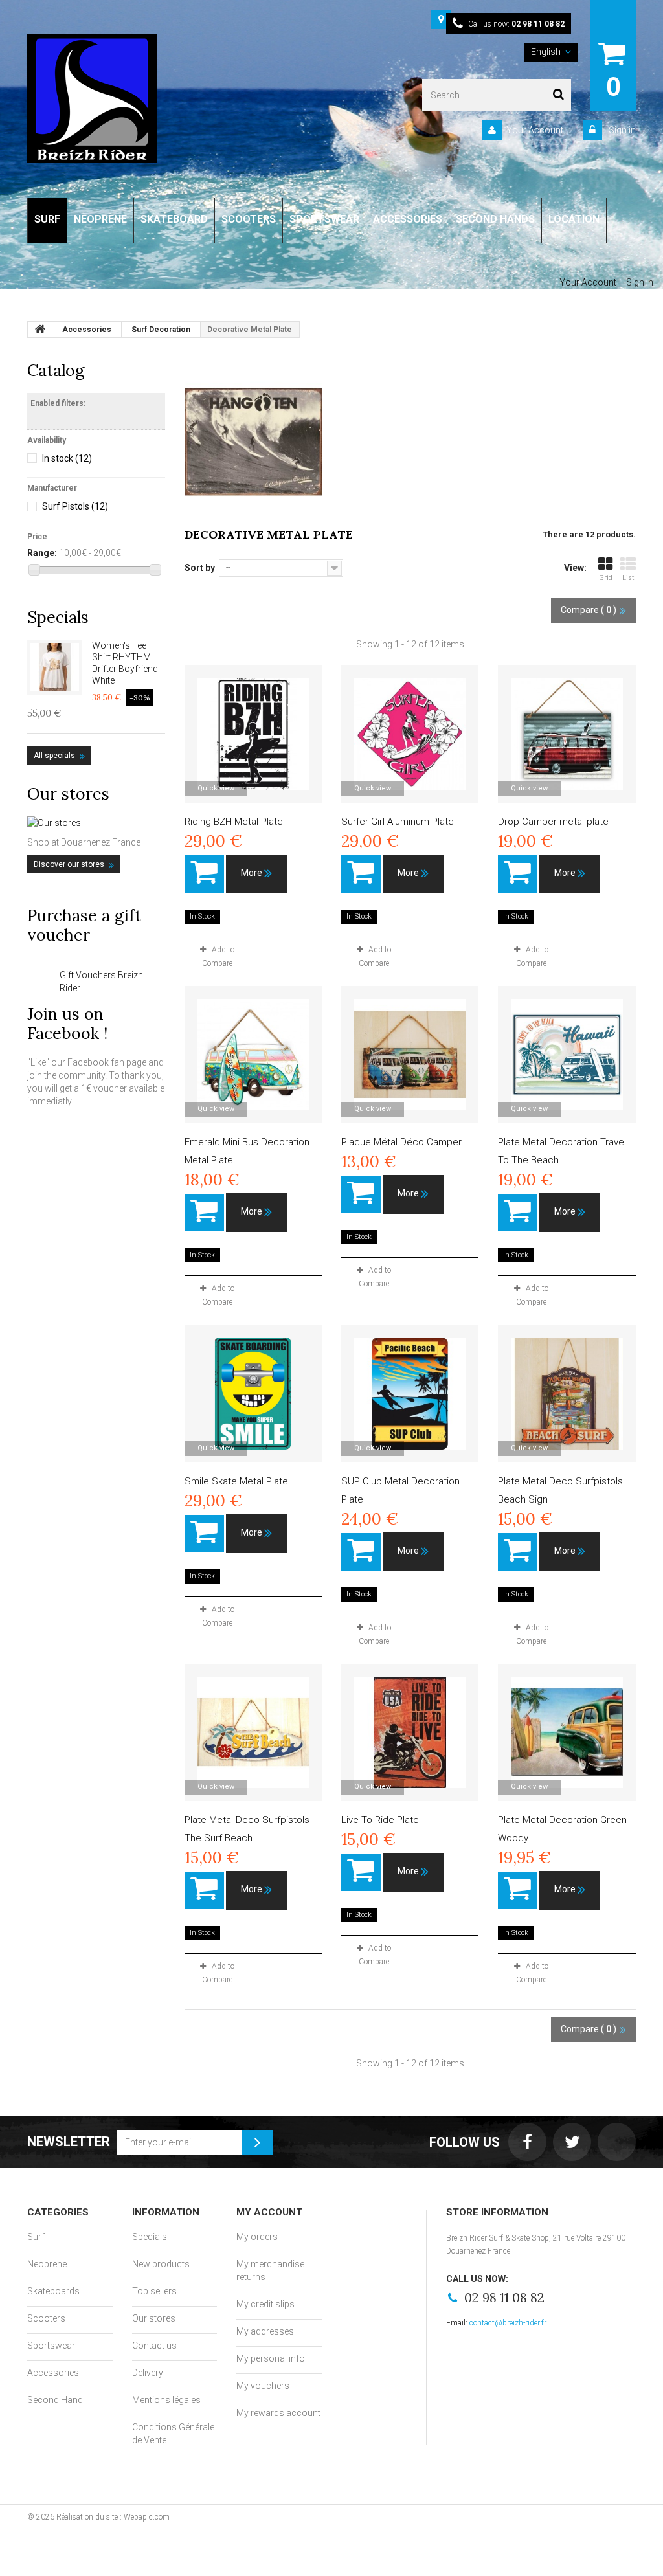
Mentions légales (166, 2400)
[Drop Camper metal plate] (567, 734)
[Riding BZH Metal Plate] (253, 734)
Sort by (200, 568)
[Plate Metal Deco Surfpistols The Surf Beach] (253, 1732)
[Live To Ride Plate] (410, 1732)
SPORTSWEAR (324, 219)
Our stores (68, 794)
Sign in (621, 130)
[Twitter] (572, 2142)
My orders (257, 2237)
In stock (67, 458)
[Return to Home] (40, 330)
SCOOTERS (249, 219)
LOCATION (574, 219)
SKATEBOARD (174, 219)
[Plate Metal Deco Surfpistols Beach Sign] (567, 1393)
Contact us (154, 2346)
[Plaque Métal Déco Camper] (410, 1055)
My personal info (271, 2358)
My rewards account (278, 2413)
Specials (58, 617)
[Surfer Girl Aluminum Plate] (410, 734)
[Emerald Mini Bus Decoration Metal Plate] (253, 1055)
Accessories (53, 2373)
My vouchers (263, 2386)
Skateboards (53, 2291)
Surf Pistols (75, 506)
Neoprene (47, 2264)
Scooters (46, 2318)
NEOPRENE (100, 219)
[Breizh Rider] (92, 98)
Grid (606, 578)
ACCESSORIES (408, 219)
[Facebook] (527, 2142)
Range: (42, 553)
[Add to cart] (204, 874)
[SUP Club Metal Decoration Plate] (410, 1393)
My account (269, 2212)
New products (161, 2264)
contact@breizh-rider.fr (508, 2323)
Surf (36, 2237)
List (628, 578)
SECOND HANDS (495, 219)
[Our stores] (96, 823)
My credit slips (265, 2304)
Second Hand (55, 2400)
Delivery (148, 2373)
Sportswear (51, 2346)
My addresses (265, 2331)
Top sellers (154, 2291)
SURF (47, 219)
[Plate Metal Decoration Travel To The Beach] (567, 1055)
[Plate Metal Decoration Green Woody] (567, 1732)
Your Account (535, 130)
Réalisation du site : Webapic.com (113, 2517)
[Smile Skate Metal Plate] (253, 1393)
